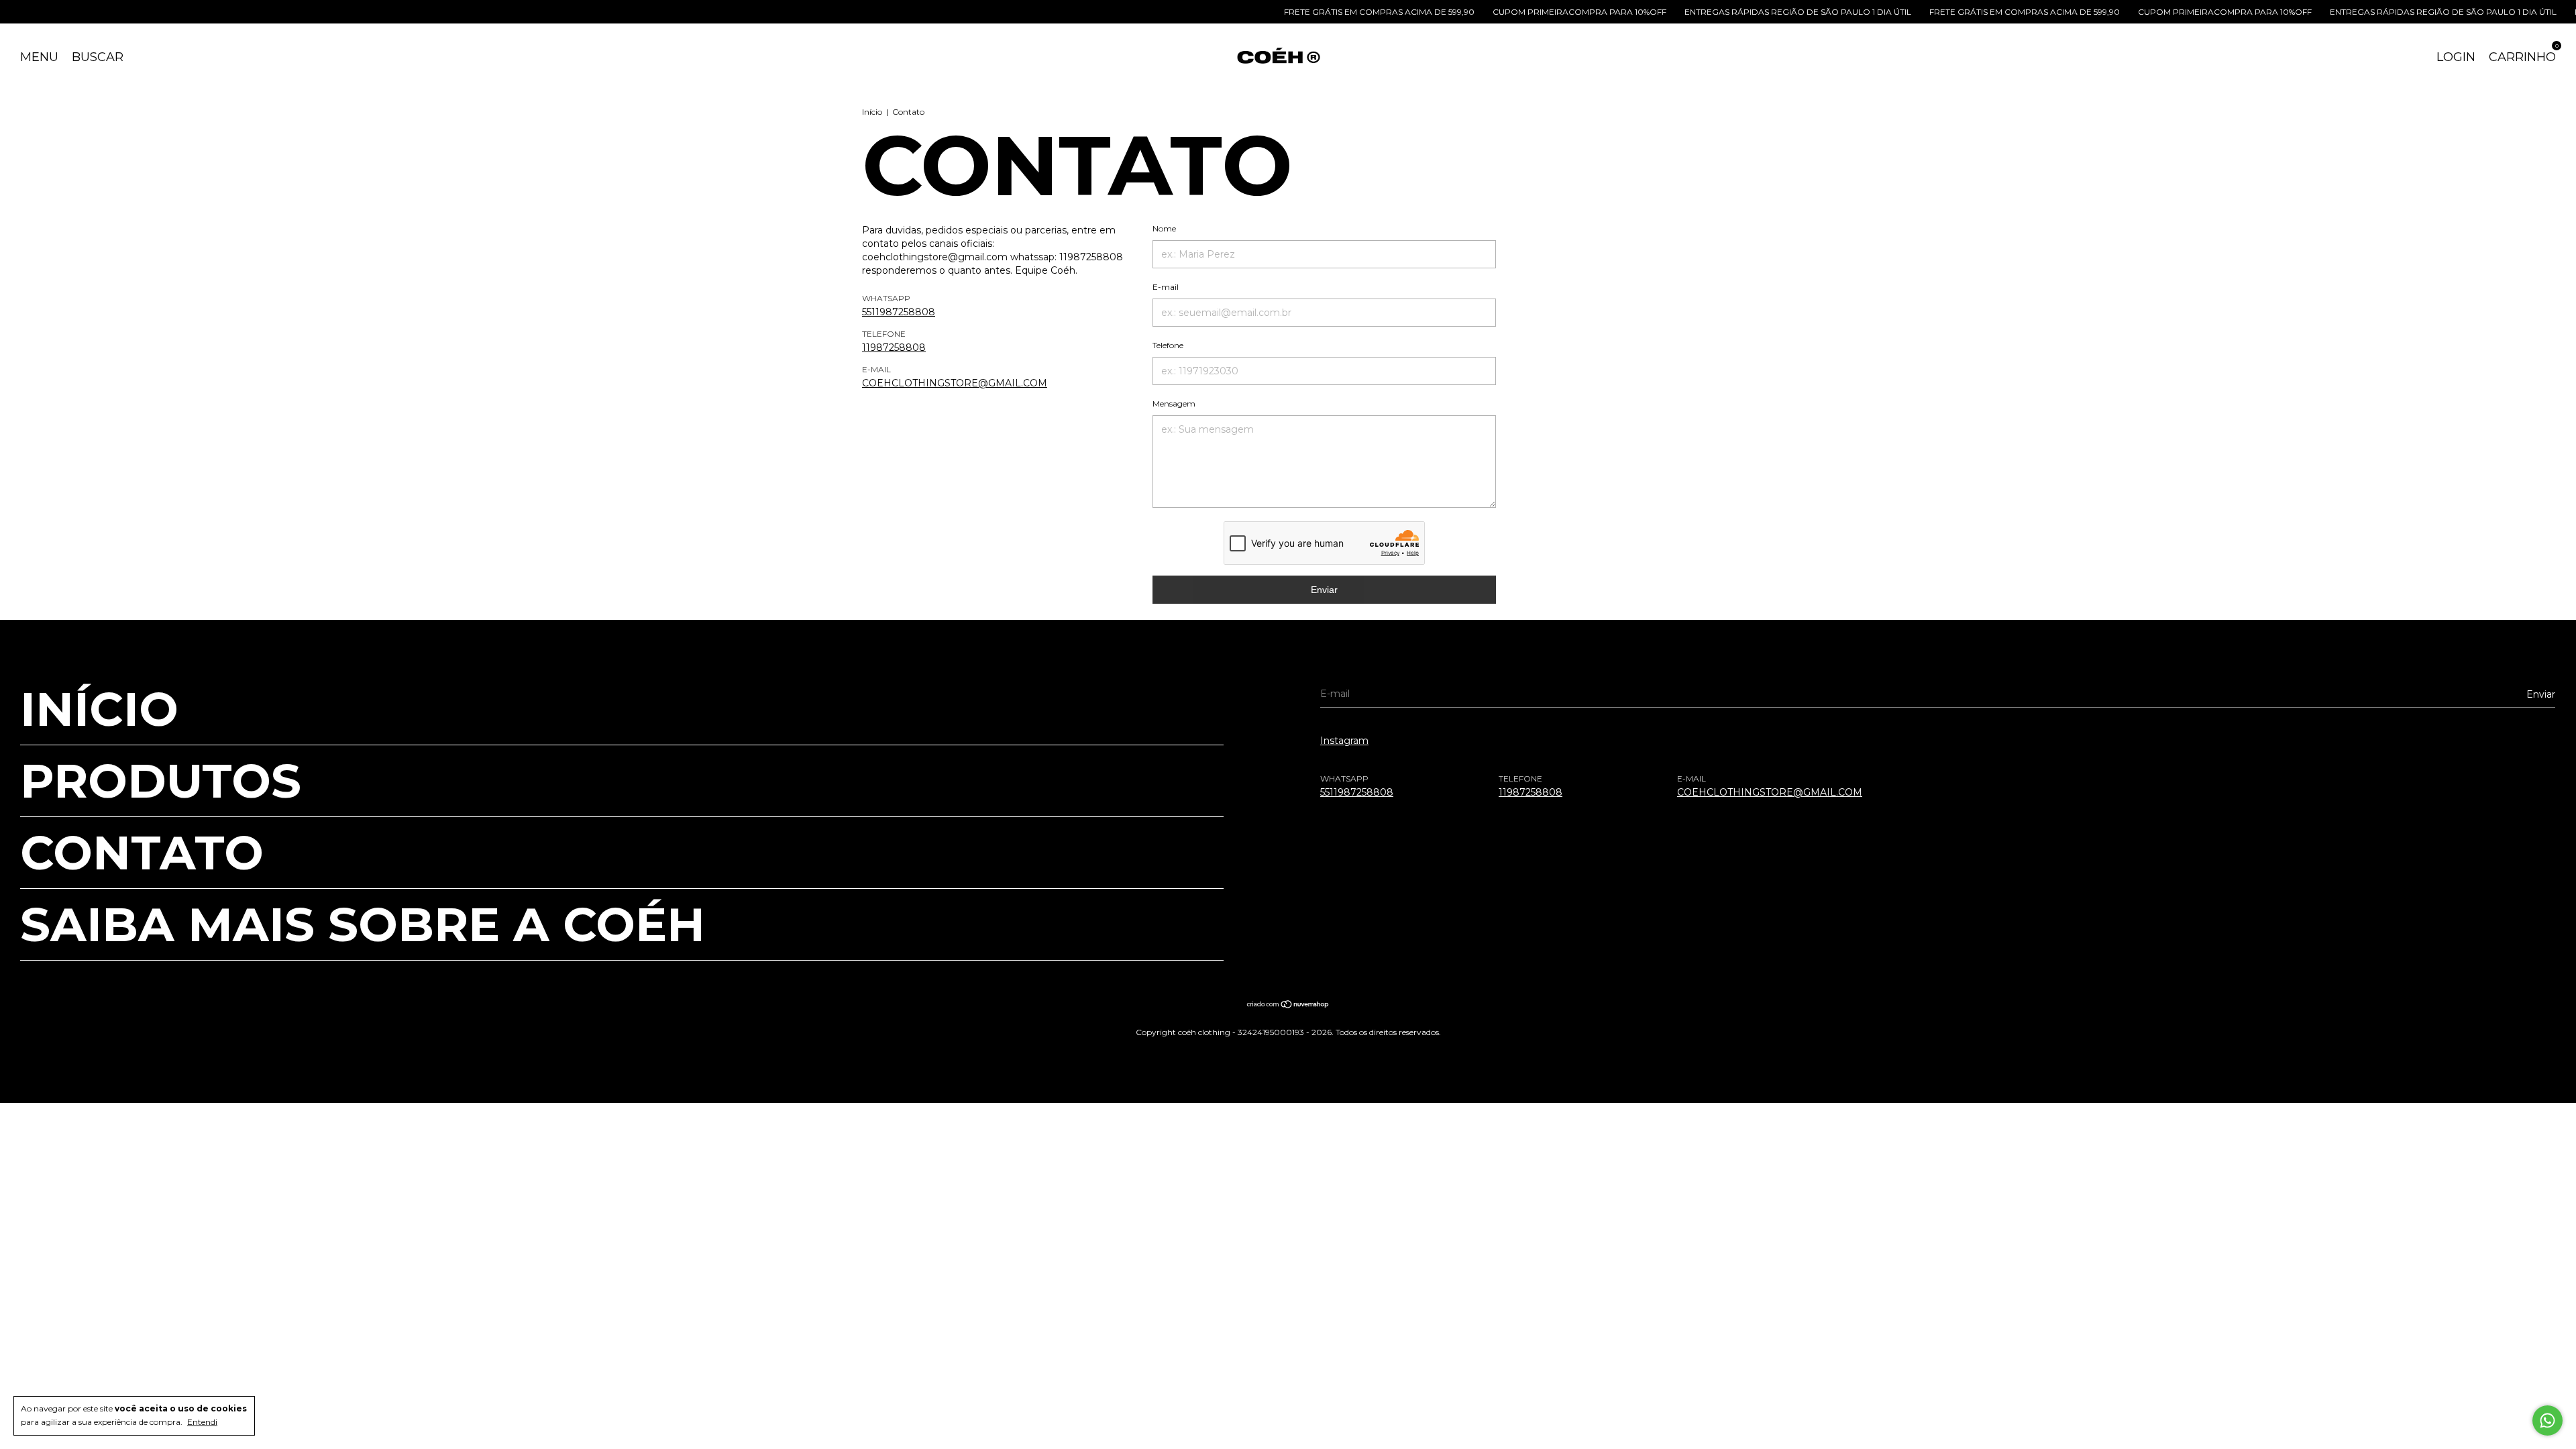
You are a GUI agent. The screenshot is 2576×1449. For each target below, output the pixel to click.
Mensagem (1174, 404)
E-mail (1166, 287)
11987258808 (894, 347)
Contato (142, 853)
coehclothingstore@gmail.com (955, 383)
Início (872, 112)
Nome (1164, 228)
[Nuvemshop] (1288, 1006)
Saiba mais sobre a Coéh (363, 924)
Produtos (161, 781)
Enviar (1324, 590)
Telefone (1168, 345)
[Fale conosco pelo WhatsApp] (2547, 1420)
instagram (1344, 741)
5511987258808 (899, 312)
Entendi (202, 1422)
